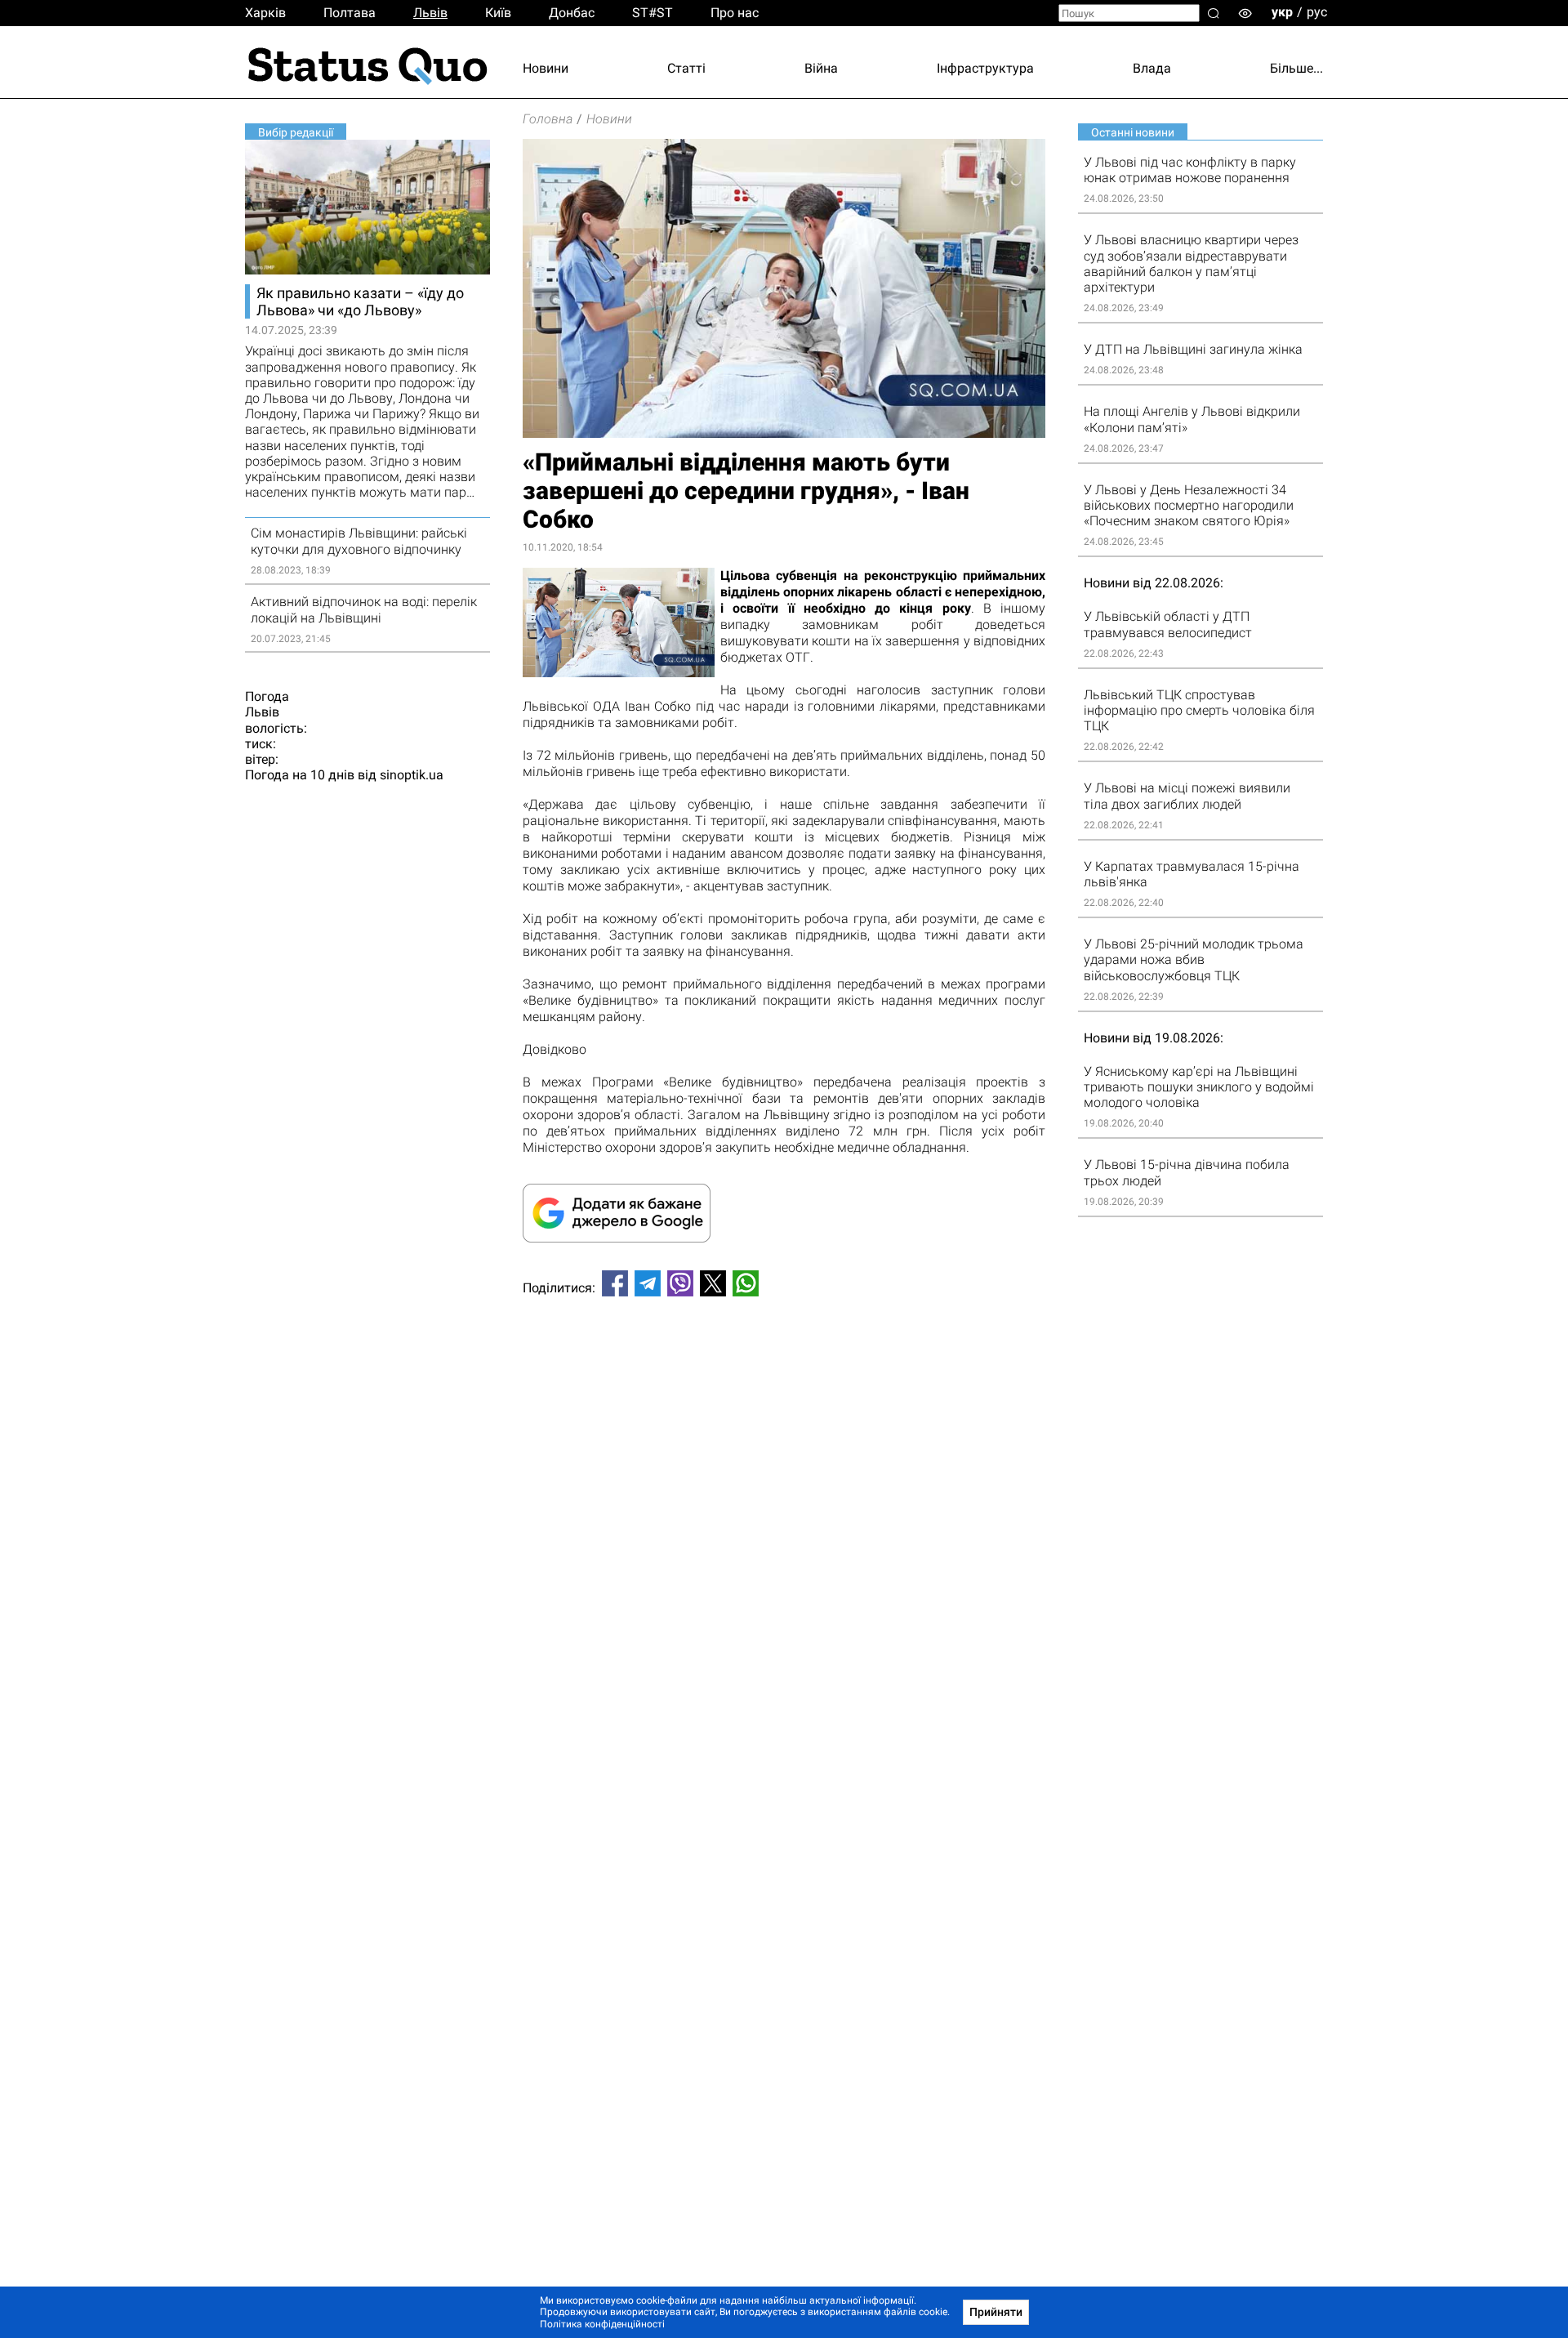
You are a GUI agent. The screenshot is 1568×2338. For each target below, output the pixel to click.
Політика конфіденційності (602, 2324)
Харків (265, 13)
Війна (821, 68)
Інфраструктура (985, 68)
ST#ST (653, 13)
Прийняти (996, 2312)
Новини (546, 68)
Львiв (430, 13)
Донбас (572, 13)
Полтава (350, 13)
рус (1317, 12)
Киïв (498, 13)
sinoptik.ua (412, 775)
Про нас (735, 13)
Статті (686, 68)
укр (1282, 12)
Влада (1152, 68)
